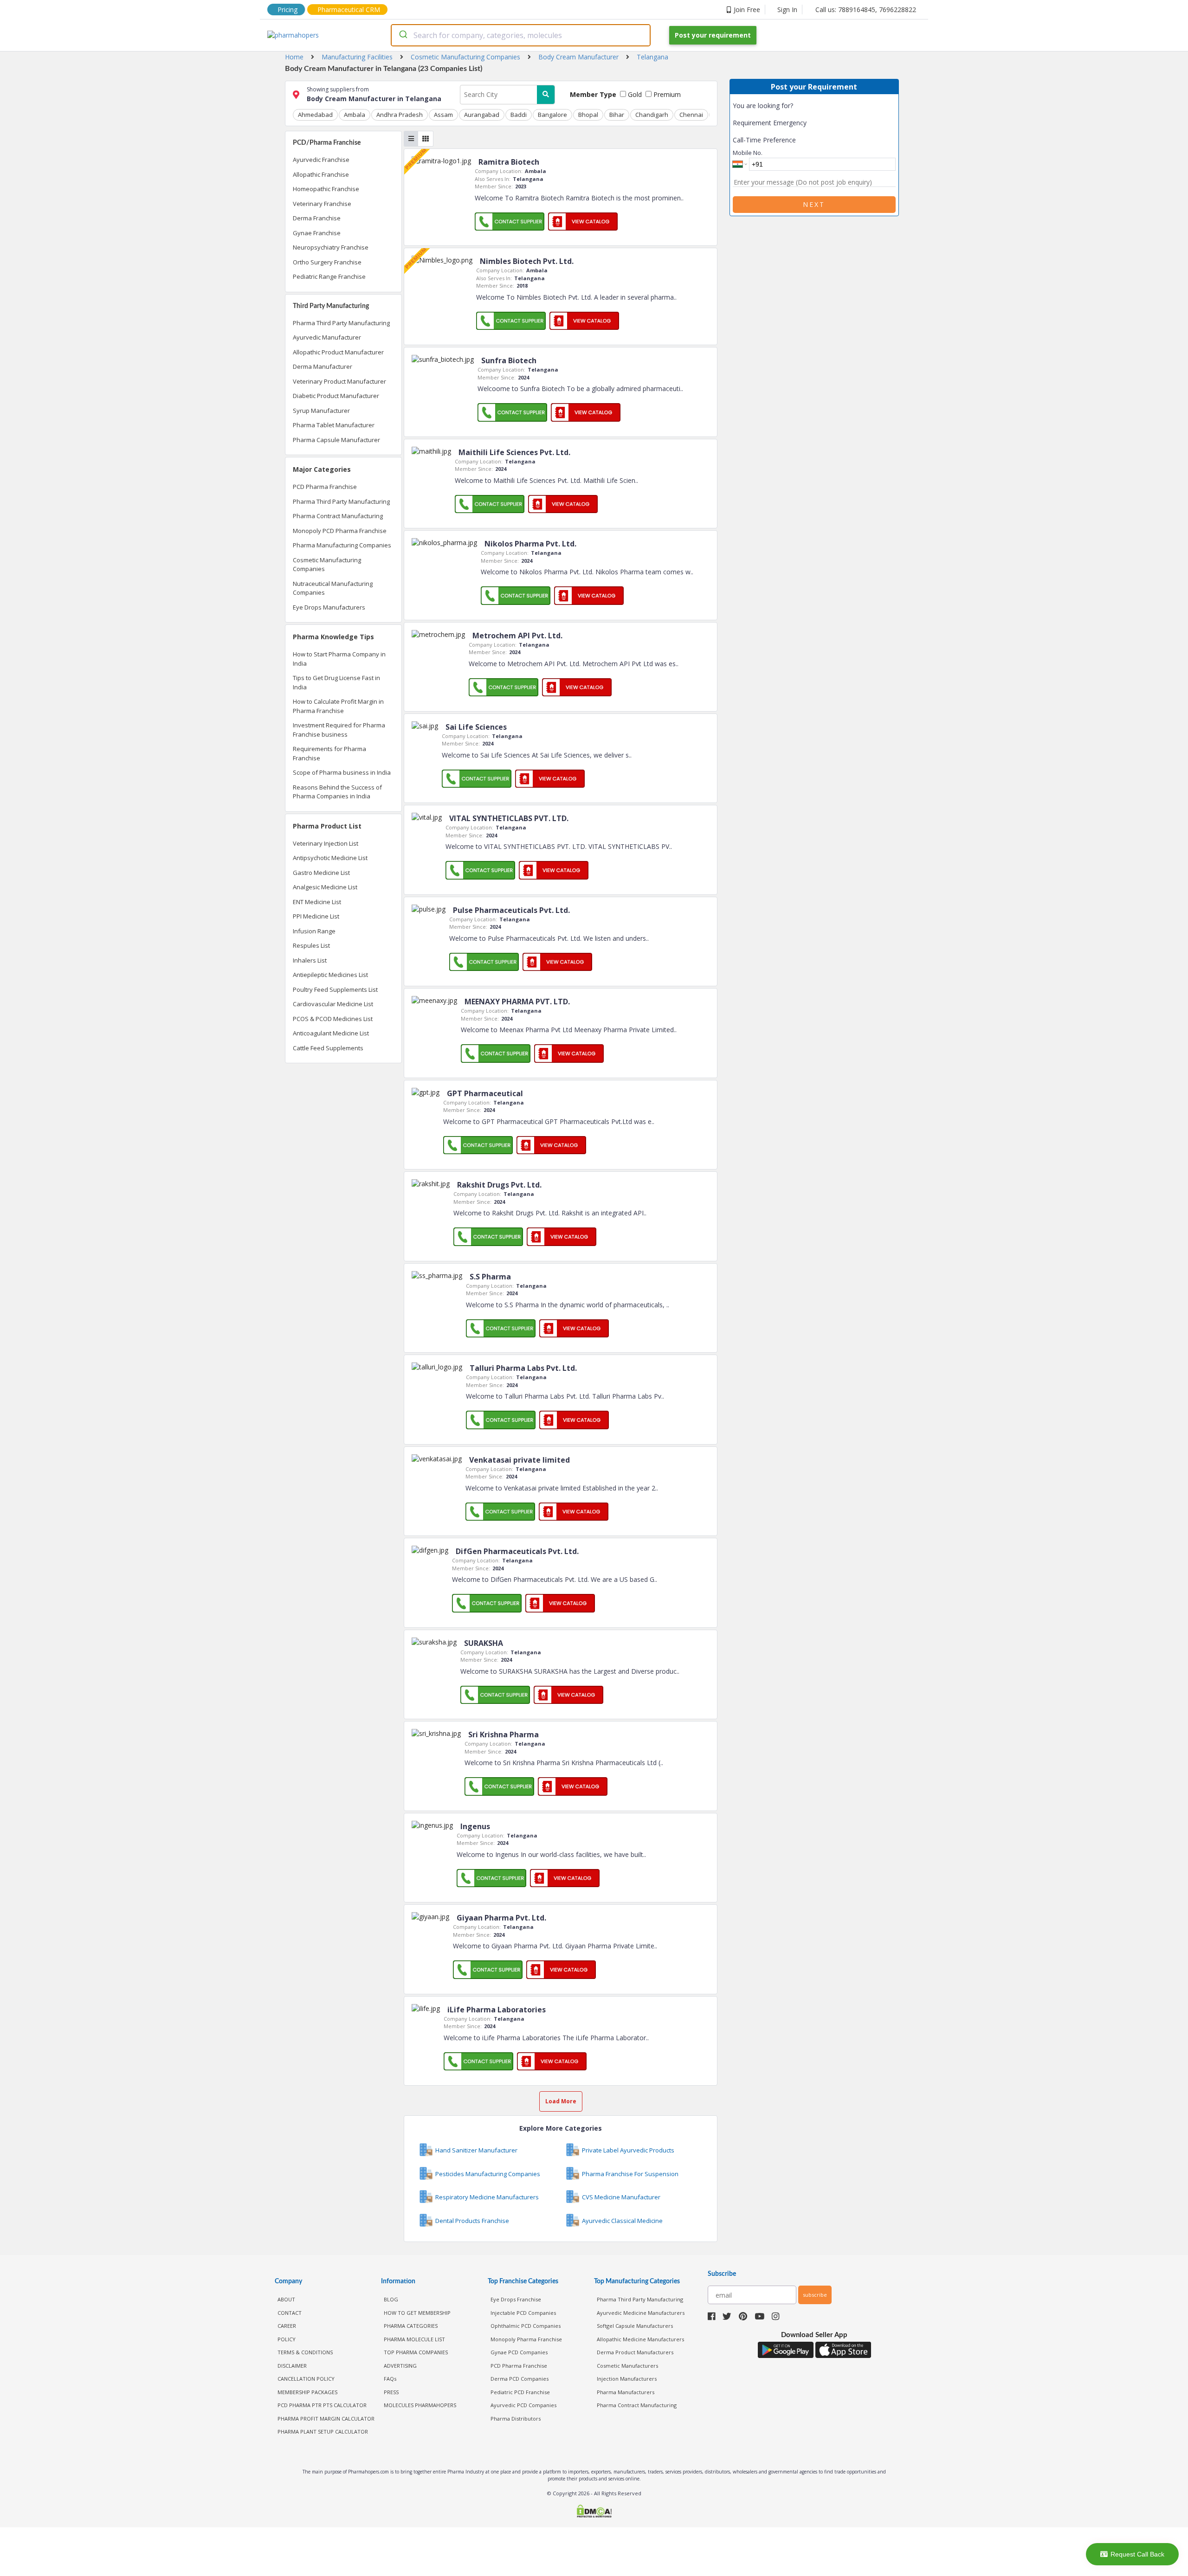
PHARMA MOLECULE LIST (414, 2339)
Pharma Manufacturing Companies (342, 545)
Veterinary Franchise (322, 204)
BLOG (391, 2299)
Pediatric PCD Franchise (520, 2392)
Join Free (747, 10)
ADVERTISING (400, 2366)
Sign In (787, 10)
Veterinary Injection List (326, 843)
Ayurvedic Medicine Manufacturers (641, 2313)
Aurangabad (482, 115)
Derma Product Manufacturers (635, 2352)
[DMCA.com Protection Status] (594, 2512)
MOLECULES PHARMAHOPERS (420, 2405)
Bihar (617, 115)
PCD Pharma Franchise (325, 487)
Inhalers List (310, 960)
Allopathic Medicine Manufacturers (640, 2339)
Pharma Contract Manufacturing (338, 516)
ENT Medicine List (317, 902)
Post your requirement (713, 35)
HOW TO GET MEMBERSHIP (417, 2313)
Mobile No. (748, 153)
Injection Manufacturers (627, 2379)
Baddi (519, 115)
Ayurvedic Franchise (321, 160)
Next (814, 204)
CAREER (287, 2326)
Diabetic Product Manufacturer (336, 396)
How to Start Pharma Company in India (339, 659)
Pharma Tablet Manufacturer (334, 425)
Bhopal (588, 115)
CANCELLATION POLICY (306, 2379)
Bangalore (552, 115)
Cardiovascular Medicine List (333, 1004)
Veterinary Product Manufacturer (339, 381)
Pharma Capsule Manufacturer (336, 440)
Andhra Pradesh (400, 115)
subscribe (815, 2295)
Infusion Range (314, 931)
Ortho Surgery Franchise (327, 262)
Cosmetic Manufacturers (627, 2366)
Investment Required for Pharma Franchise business (339, 730)
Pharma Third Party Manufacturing (341, 323)
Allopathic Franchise (321, 174)
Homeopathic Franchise (326, 189)
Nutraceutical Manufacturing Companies (333, 588)
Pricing (287, 10)
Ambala (355, 115)
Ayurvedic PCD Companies (523, 2405)
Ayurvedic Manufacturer (327, 337)
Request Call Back (1137, 2554)
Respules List (311, 945)
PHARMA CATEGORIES (411, 2326)
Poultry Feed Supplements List (335, 989)
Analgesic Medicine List (325, 887)
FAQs (390, 2379)
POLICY (287, 2339)
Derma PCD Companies (520, 2379)
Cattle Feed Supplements (328, 1048)
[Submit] (403, 35)
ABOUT (286, 2299)
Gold (634, 94)
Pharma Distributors (516, 2419)
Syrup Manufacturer (321, 411)
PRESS (391, 2392)
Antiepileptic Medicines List (330, 975)
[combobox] (521, 35)
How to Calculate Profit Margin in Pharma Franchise (338, 706)
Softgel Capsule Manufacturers (635, 2326)
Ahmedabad (315, 115)
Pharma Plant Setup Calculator (323, 2431)
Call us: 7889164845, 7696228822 (866, 10)
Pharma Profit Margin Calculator (326, 2419)
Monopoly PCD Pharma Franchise (340, 531)
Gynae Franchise (317, 233)
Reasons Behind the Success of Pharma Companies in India (337, 792)
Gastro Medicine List (321, 873)
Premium (666, 94)
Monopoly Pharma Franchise (526, 2339)
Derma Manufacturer (323, 366)
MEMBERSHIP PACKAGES (307, 2392)
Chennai (691, 115)
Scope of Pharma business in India (342, 772)
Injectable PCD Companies (523, 2313)
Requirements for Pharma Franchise (329, 753)
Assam (443, 115)
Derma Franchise (317, 218)
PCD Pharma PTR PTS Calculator (322, 2405)
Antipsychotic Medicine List (330, 858)
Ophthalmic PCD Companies (526, 2326)
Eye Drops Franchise (516, 2299)
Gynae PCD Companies (519, 2352)
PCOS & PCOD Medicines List (333, 1019)
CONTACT (290, 2313)
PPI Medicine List (316, 916)
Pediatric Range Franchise (329, 276)
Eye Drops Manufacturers (329, 607)
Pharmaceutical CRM (349, 10)
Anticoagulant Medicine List (331, 1033)
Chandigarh (652, 115)
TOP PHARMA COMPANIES (416, 2352)
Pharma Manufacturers (626, 2392)
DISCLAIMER (292, 2366)
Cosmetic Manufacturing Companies (327, 565)
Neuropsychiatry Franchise (331, 247)
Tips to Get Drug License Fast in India (336, 682)
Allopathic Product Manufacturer (338, 352)
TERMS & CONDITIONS (305, 2352)
